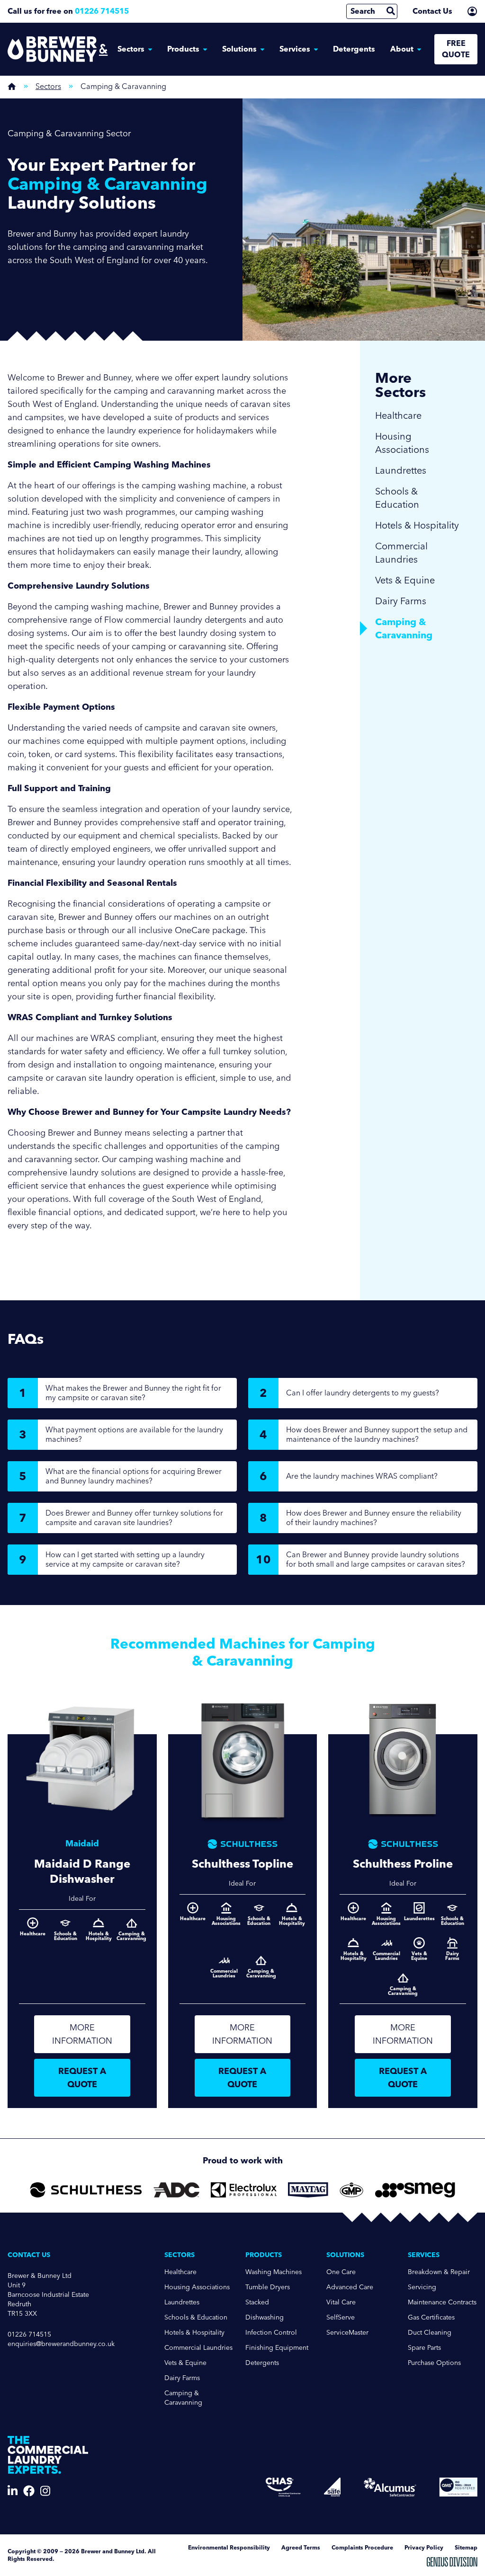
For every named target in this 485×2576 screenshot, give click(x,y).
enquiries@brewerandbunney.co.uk (61, 2344)
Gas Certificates (431, 2317)
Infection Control (271, 2333)
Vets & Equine (405, 580)
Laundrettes (401, 470)
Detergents (354, 49)
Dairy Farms (401, 601)
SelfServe (341, 2317)
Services (295, 49)
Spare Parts (424, 2348)
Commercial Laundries (401, 553)
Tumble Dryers (268, 2287)
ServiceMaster (347, 2333)
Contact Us (432, 11)
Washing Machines (274, 2272)
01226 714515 (102, 11)
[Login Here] (472, 11)
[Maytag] (308, 2190)
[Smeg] (415, 2190)
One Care (341, 2272)
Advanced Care (350, 2287)
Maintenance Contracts (442, 2302)
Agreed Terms (301, 2547)
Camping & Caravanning (183, 2398)
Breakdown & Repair (439, 2272)
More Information (82, 2034)
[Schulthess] (86, 2190)
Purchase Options (434, 2363)
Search (363, 11)
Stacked (257, 2302)
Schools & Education (397, 498)
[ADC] (176, 2190)
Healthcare (398, 415)
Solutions (239, 49)
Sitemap (466, 2547)
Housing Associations (402, 443)
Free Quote (456, 49)
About (402, 49)
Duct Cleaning (430, 2333)
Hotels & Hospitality (417, 525)
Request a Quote (82, 2078)
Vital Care (341, 2302)
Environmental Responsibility (229, 2547)
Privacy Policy (424, 2547)
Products (183, 49)
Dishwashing (265, 2317)
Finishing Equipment (277, 2348)
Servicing (422, 2287)
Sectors (131, 49)
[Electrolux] (244, 2190)
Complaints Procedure (362, 2547)
